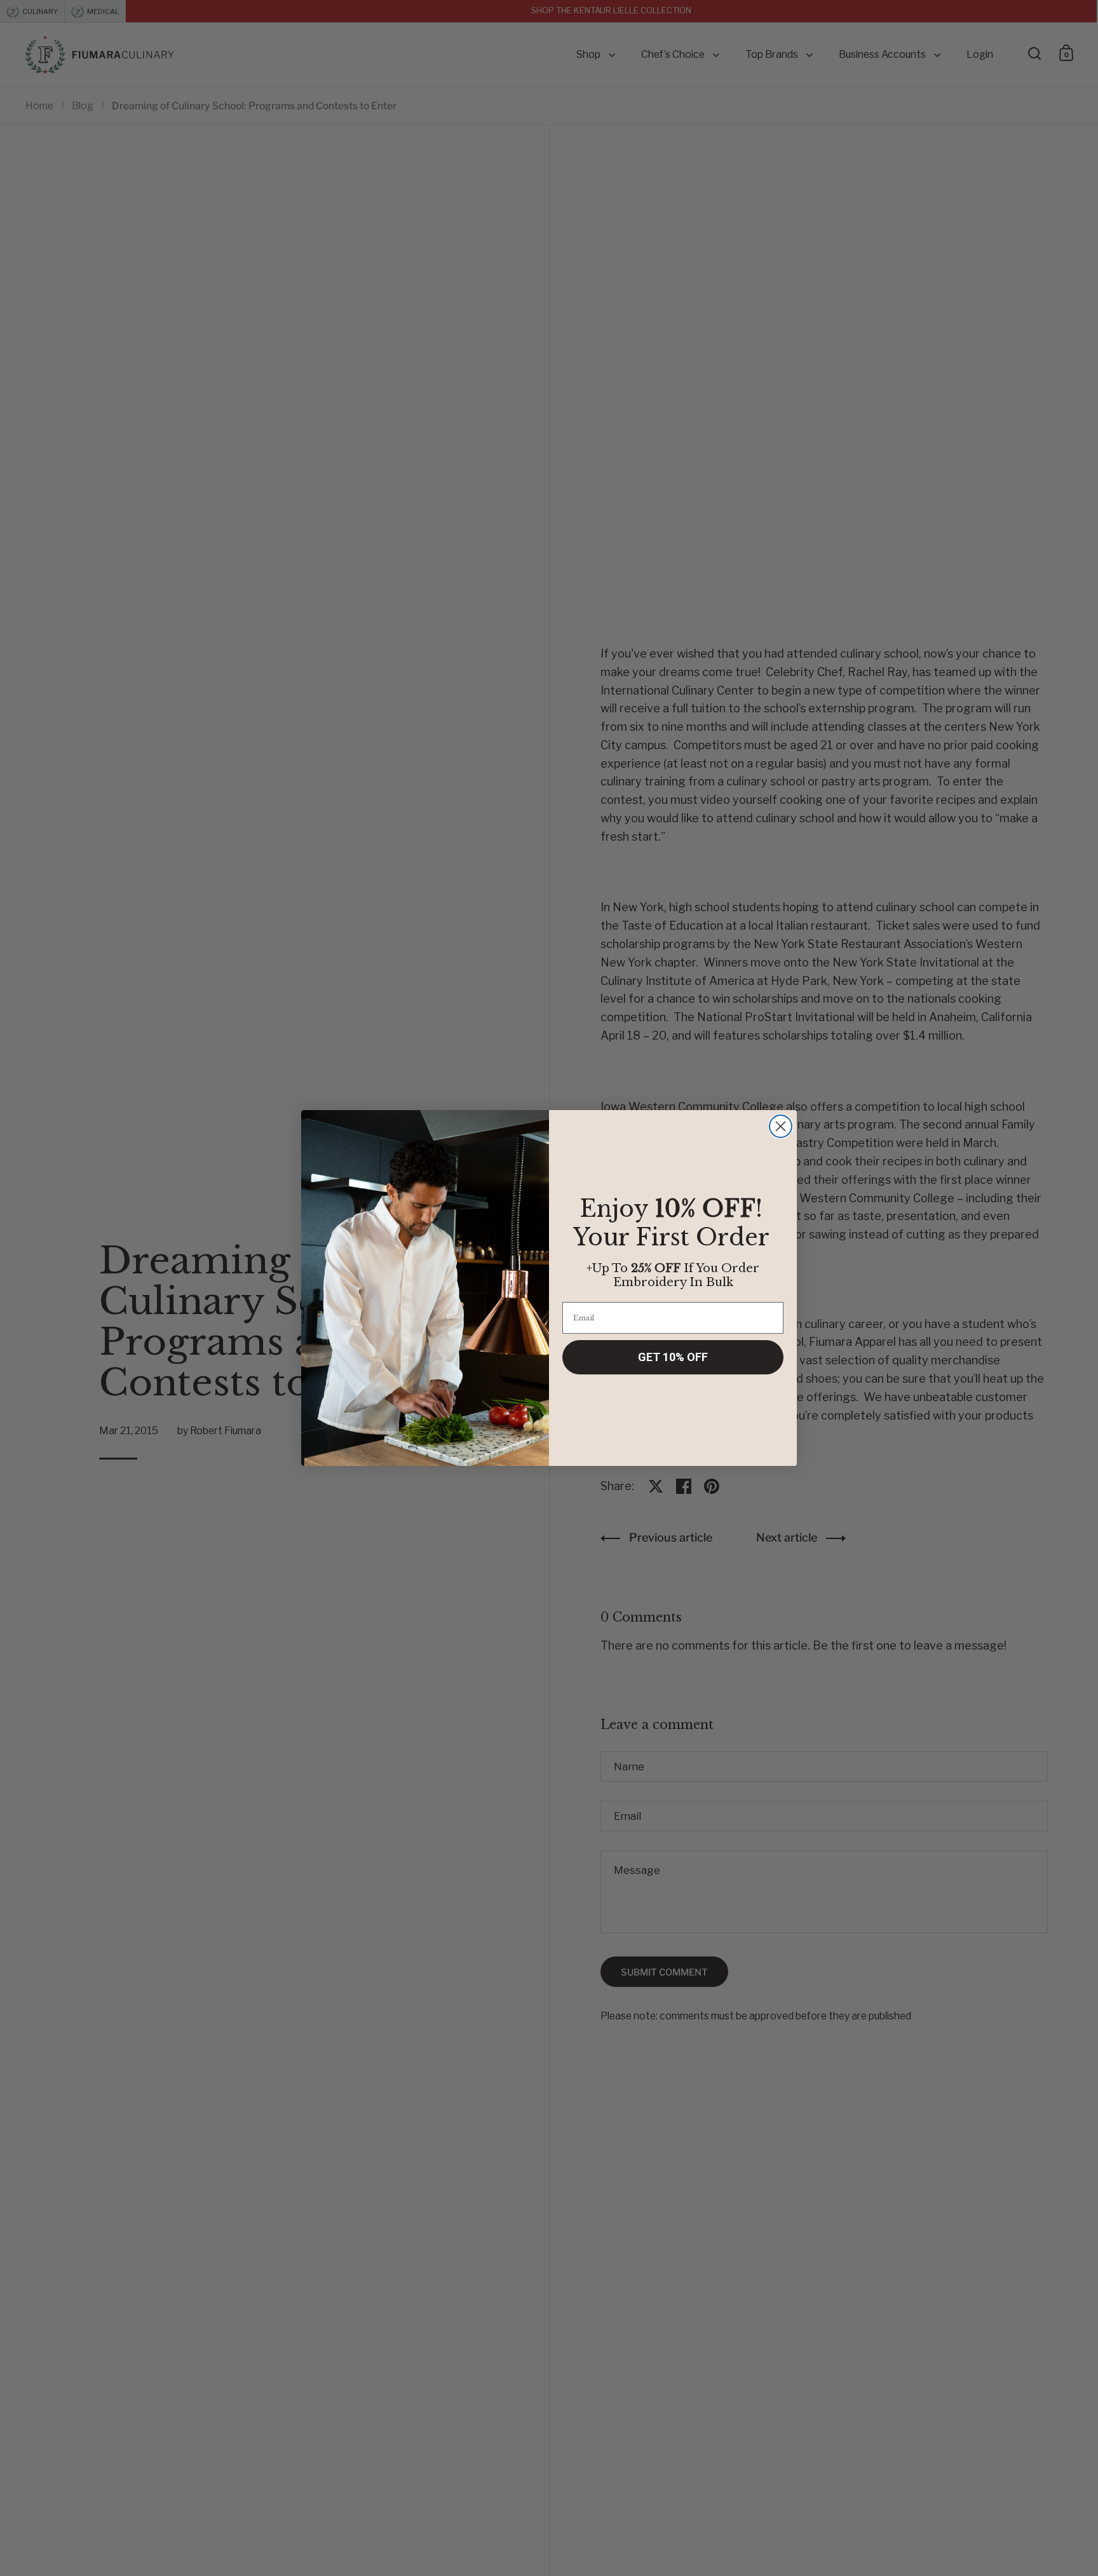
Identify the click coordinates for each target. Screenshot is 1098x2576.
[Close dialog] (781, 1126)
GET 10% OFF (673, 1357)
